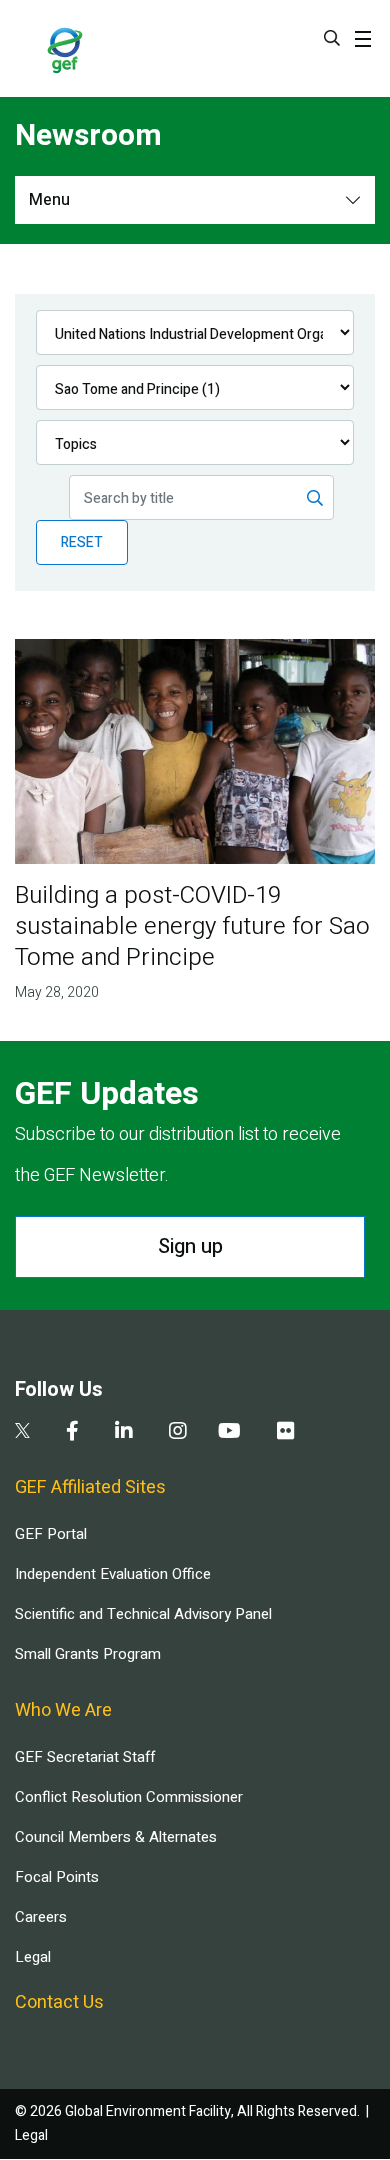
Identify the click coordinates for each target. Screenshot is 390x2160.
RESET (82, 542)
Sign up (190, 1246)
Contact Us (59, 2002)
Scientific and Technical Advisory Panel (143, 1614)
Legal (33, 1957)
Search (332, 38)
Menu (49, 200)
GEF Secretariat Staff (85, 1757)
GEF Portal (51, 1534)
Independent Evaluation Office (113, 1574)
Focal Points (57, 1877)
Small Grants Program (88, 1654)
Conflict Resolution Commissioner (129, 1797)
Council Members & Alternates (116, 1837)
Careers (41, 1917)
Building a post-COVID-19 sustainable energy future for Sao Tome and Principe (192, 926)
